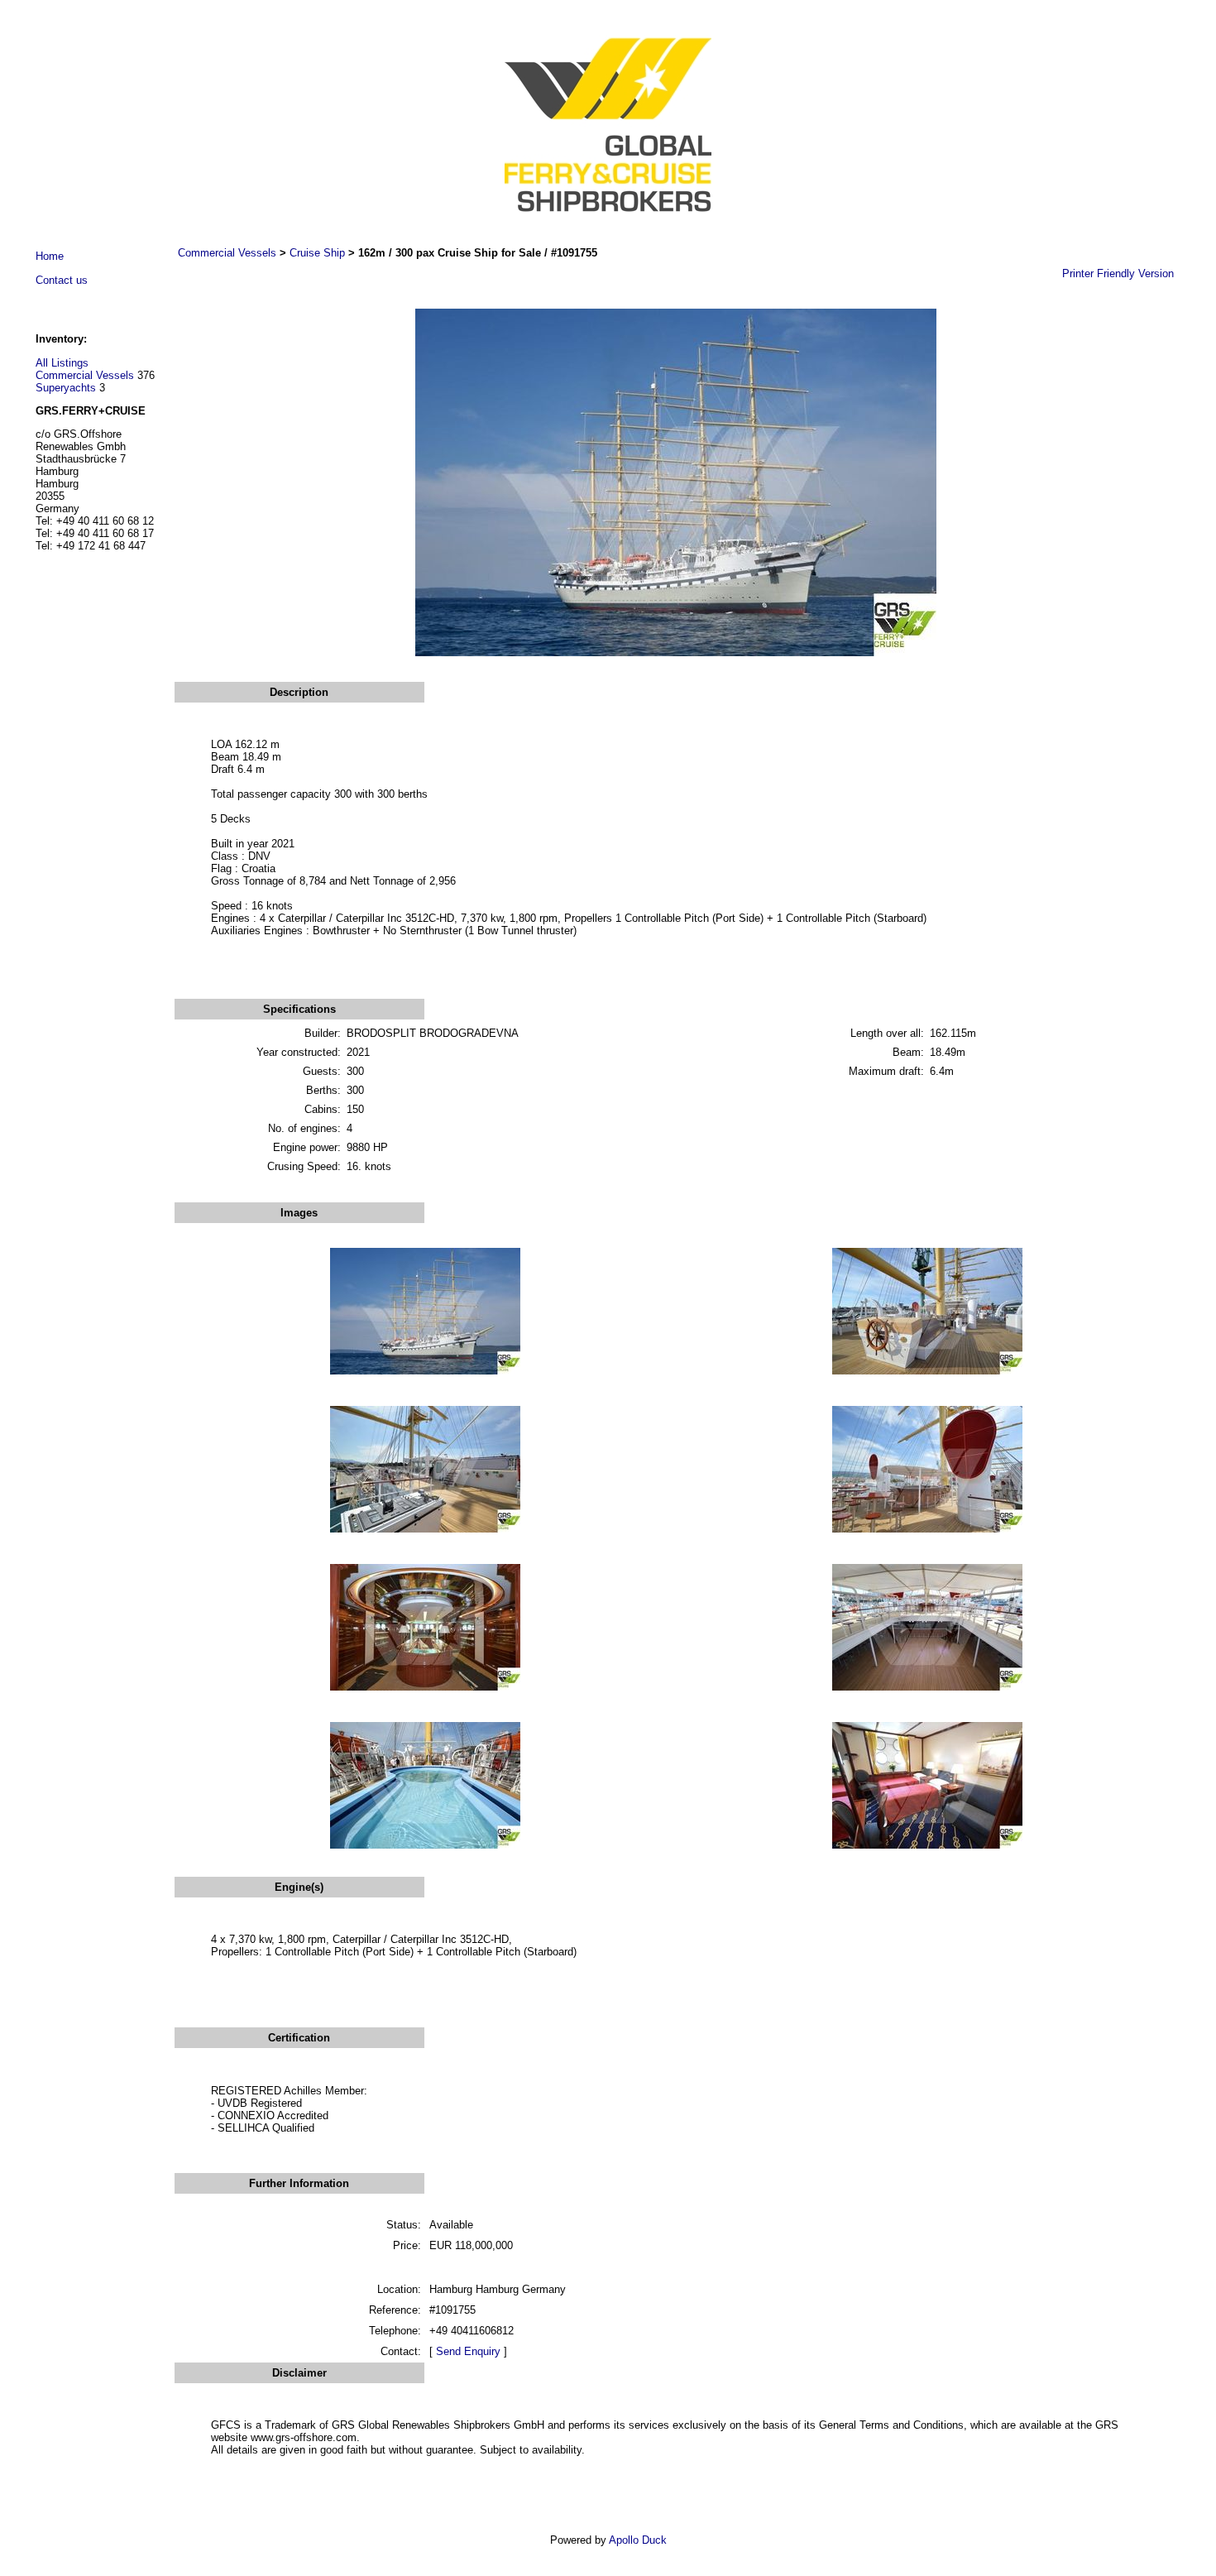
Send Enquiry (468, 2351)
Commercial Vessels (85, 375)
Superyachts (66, 388)
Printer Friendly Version (1118, 273)
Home (50, 256)
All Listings (62, 363)
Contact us (62, 280)
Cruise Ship (317, 253)
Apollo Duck (638, 2540)
